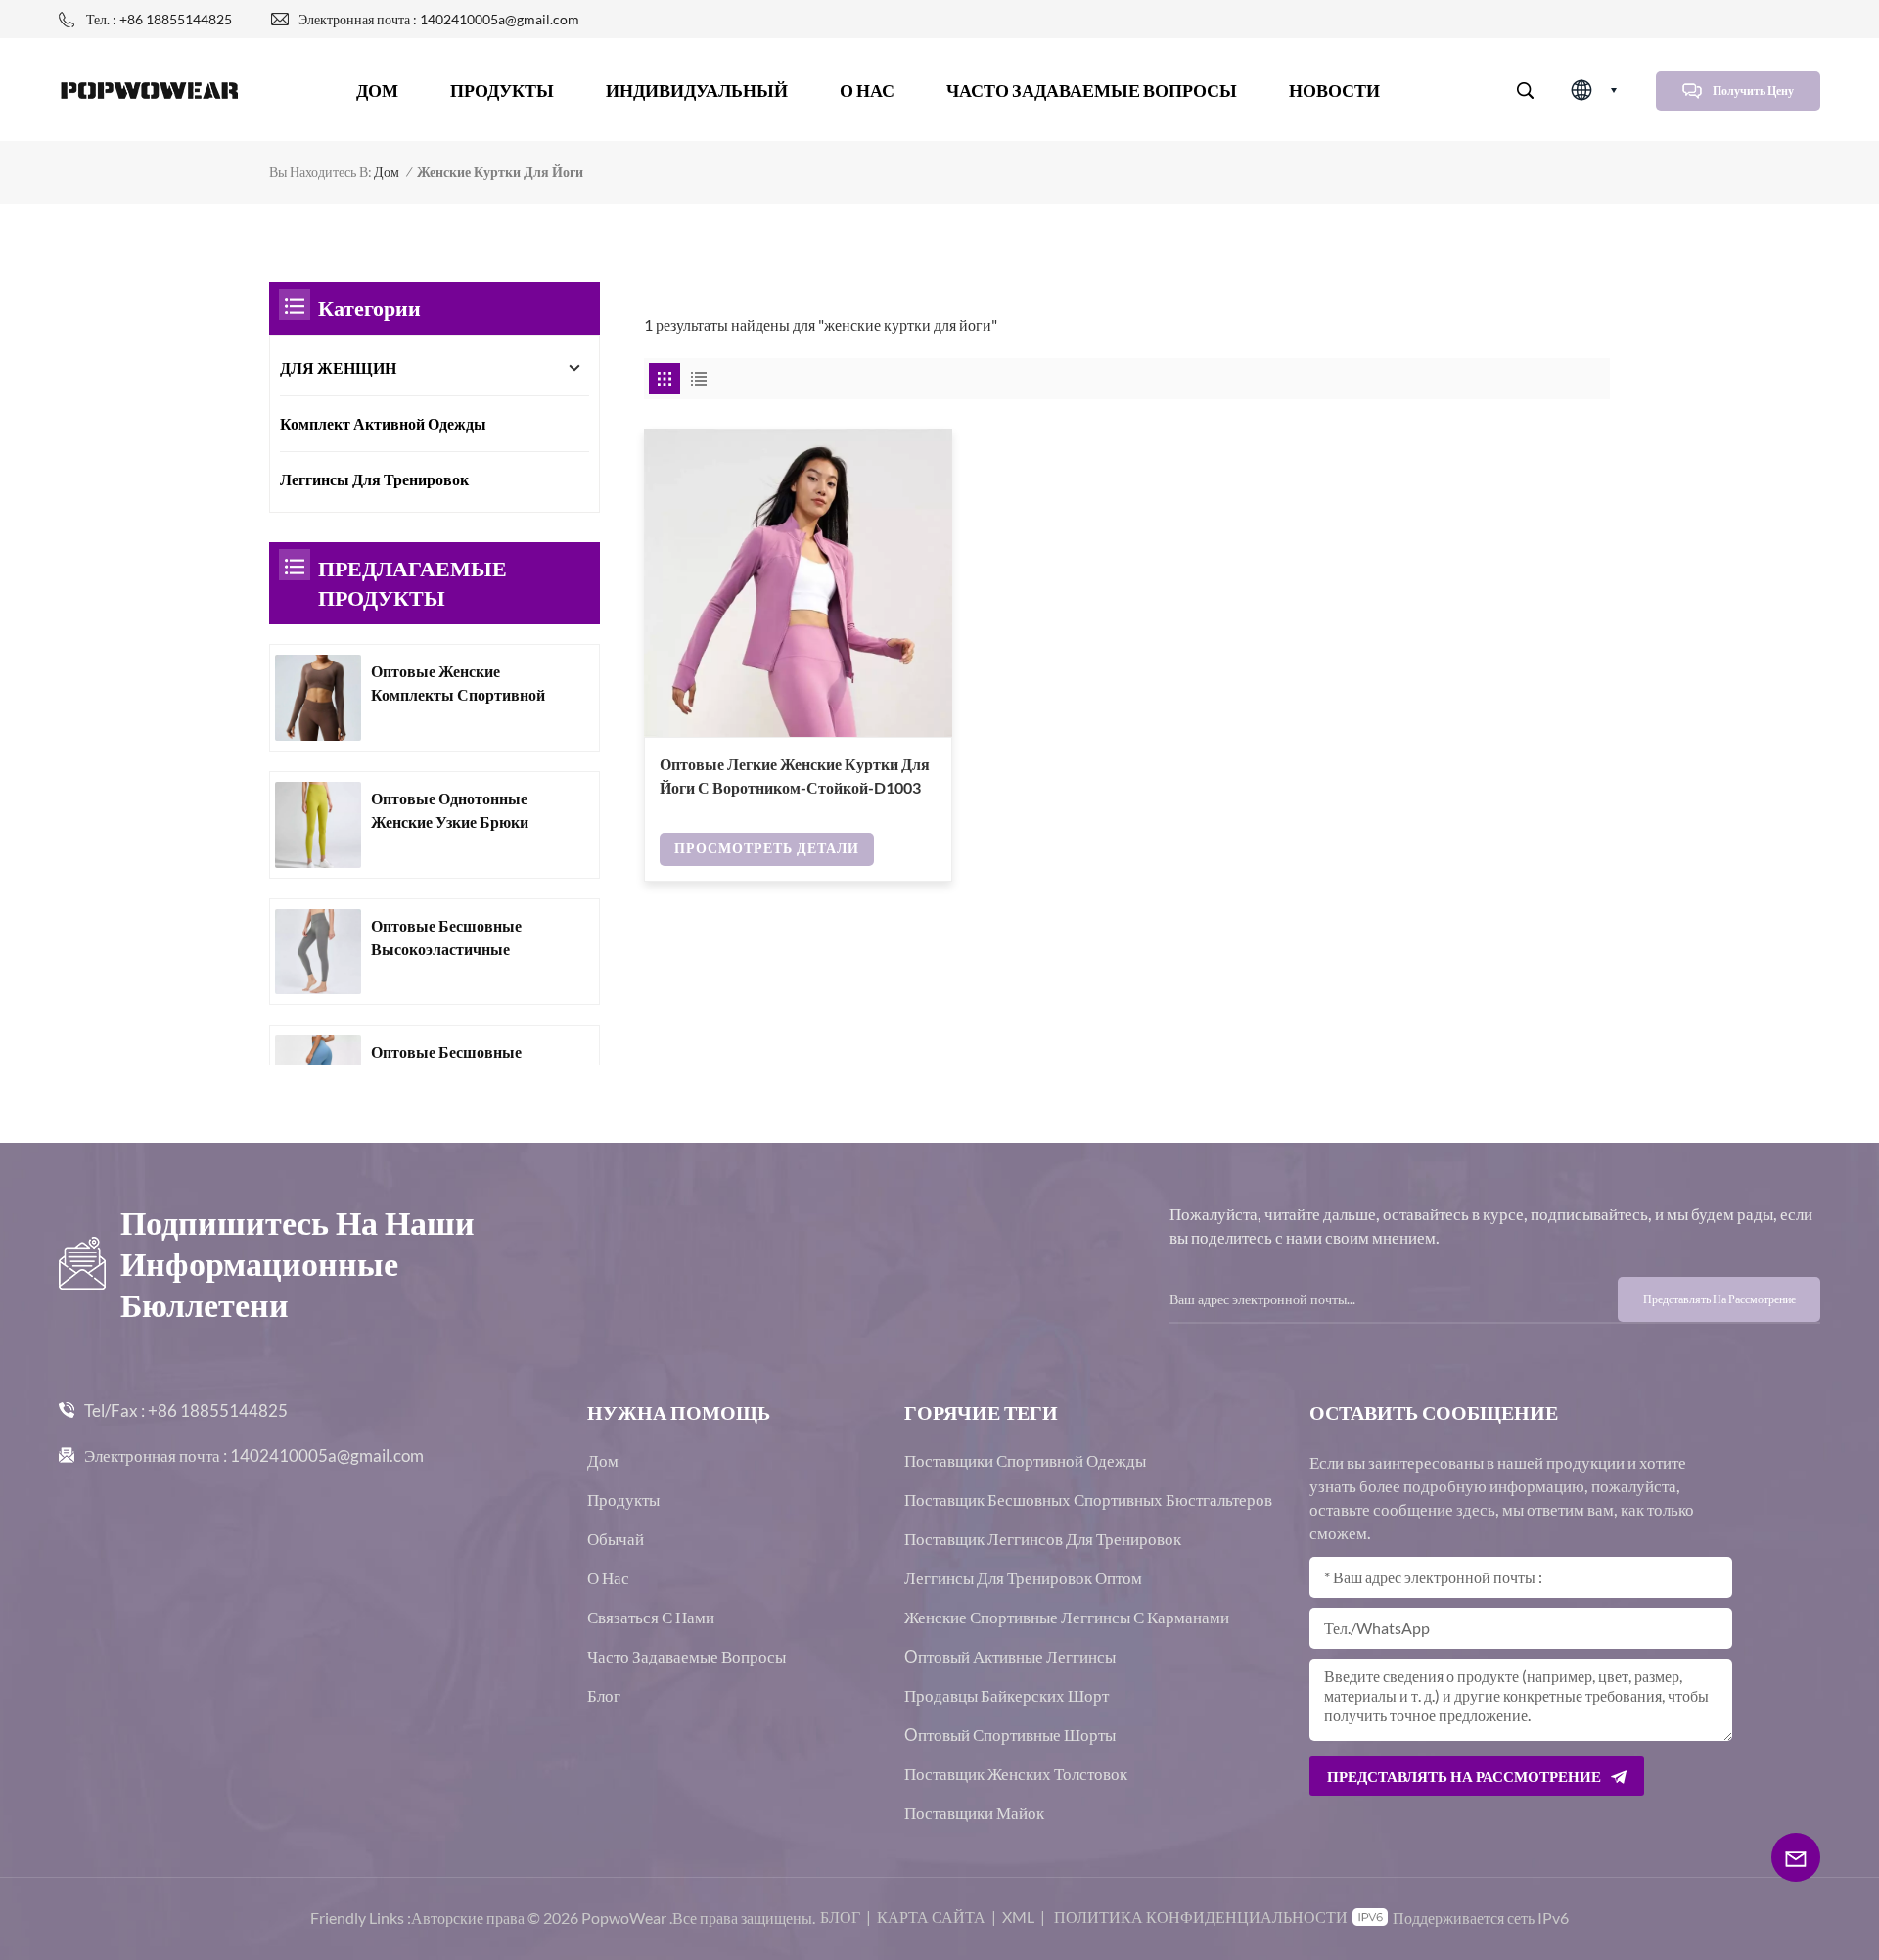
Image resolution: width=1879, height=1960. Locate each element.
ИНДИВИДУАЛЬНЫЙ (697, 90)
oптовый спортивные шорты (1010, 1735)
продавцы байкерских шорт (1007, 1696)
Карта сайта (931, 1916)
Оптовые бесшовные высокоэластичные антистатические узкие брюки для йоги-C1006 (456, 938)
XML (1018, 1916)
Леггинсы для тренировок (374, 479)
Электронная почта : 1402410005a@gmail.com (439, 19)
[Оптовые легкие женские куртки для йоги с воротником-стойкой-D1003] (798, 583)
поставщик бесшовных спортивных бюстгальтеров (1088, 1500)
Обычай (616, 1539)
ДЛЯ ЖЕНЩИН (338, 367)
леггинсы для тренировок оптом (1023, 1578)
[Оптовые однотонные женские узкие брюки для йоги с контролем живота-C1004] (318, 825)
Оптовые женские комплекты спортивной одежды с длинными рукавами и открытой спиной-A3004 (458, 684)
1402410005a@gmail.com (327, 1456)
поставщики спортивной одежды (1025, 1461)
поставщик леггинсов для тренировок (1043, 1539)
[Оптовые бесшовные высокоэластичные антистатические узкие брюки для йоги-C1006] (318, 952)
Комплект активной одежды (383, 423)
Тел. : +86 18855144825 (159, 19)
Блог (604, 1696)
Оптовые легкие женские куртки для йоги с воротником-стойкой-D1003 (795, 775)
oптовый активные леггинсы (1010, 1657)
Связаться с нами (651, 1618)
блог (840, 1916)
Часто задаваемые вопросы (1092, 90)
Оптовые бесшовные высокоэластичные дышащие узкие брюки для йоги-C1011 (456, 1065)
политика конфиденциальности (1201, 1916)
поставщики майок (974, 1813)
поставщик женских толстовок (1016, 1774)
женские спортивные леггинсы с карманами (1067, 1618)
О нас (867, 90)
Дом (377, 90)
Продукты (502, 90)
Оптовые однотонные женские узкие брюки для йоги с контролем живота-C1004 (452, 811)
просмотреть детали (767, 848)
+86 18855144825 (218, 1411)
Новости (1334, 90)
